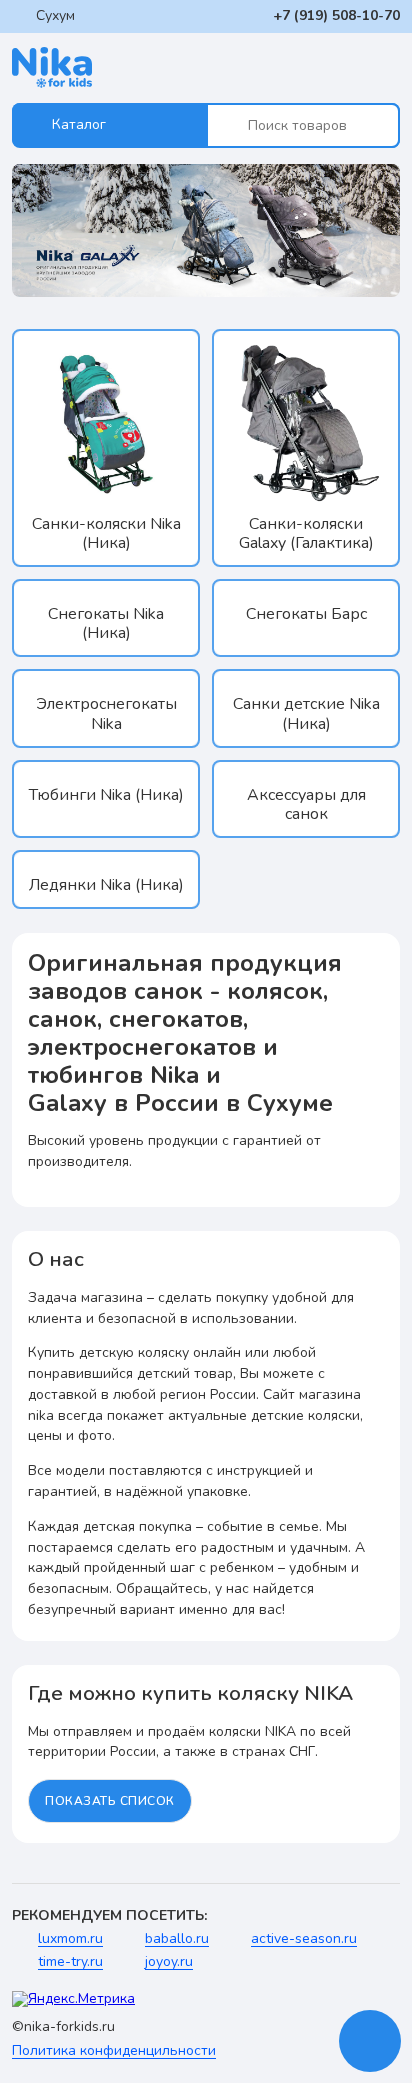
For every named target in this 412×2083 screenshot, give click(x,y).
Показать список (110, 1801)
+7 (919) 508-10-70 (336, 15)
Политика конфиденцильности (114, 2051)
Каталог (79, 124)
